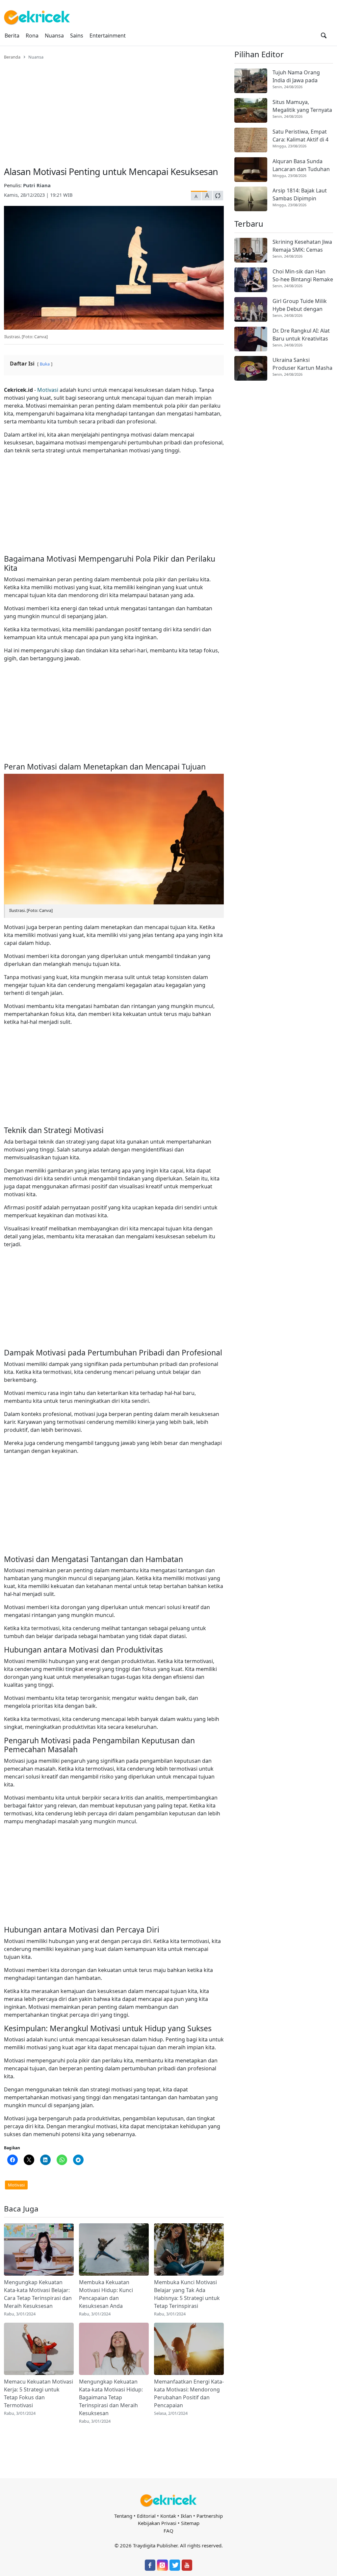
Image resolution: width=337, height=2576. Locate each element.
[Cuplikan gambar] (39, 2249)
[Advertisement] (114, 109)
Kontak (168, 2516)
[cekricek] (168, 2500)
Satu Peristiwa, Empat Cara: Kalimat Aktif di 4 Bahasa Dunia (300, 136)
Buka (45, 364)
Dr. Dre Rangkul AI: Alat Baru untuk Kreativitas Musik (301, 335)
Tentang (123, 2516)
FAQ (168, 2531)
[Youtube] (187, 2565)
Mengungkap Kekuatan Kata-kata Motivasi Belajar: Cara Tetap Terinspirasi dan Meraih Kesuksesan (38, 2294)
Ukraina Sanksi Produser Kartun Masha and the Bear (302, 364)
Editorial (146, 2516)
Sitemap (190, 2523)
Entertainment (108, 36)
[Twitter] (175, 2565)
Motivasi (48, 390)
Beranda (12, 57)
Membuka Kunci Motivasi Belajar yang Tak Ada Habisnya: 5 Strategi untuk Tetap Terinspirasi (187, 2294)
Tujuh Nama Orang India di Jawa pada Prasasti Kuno (296, 76)
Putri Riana (37, 185)
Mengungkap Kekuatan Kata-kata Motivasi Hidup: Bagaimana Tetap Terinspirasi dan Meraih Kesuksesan (111, 2397)
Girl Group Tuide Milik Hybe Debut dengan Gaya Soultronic (300, 305)
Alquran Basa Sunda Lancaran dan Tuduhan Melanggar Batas (301, 165)
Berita (12, 36)
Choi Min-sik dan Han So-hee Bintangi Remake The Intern (303, 276)
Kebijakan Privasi (157, 2523)
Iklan (186, 2516)
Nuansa (54, 36)
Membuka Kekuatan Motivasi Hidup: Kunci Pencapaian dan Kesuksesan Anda (106, 2294)
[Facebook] (150, 2565)
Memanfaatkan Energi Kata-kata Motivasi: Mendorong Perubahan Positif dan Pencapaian (189, 2393)
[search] (324, 36)
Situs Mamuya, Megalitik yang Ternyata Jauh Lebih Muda (302, 106)
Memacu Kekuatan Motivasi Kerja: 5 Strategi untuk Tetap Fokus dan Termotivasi (39, 2393)
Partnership (210, 2516)
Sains (77, 36)
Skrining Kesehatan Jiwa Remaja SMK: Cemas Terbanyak (302, 246)
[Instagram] (162, 2565)
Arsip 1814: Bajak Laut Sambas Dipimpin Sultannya (300, 195)
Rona (32, 36)
